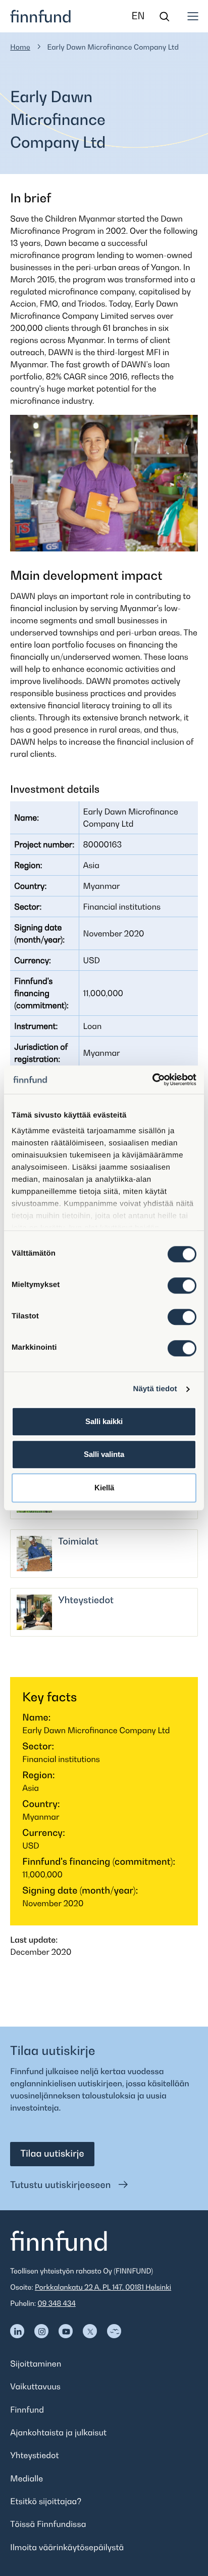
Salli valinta (104, 1454)
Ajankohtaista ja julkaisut (58, 2432)
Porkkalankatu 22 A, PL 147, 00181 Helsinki (103, 2287)
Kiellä (104, 1488)
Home (20, 47)
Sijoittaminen (36, 2364)
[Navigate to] (17, 2331)
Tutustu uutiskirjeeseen (62, 2185)
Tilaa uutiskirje (52, 2154)
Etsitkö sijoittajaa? (46, 2501)
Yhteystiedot (86, 1600)
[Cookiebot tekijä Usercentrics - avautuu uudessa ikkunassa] (152, 1080)
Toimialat (78, 1542)
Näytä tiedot (155, 1389)
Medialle (27, 2478)
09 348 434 (57, 2304)
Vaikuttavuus (35, 2386)
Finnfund (27, 2410)
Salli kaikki (104, 1421)
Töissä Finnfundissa (48, 2524)
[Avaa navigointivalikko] (193, 16)
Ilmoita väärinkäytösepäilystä (67, 2547)
